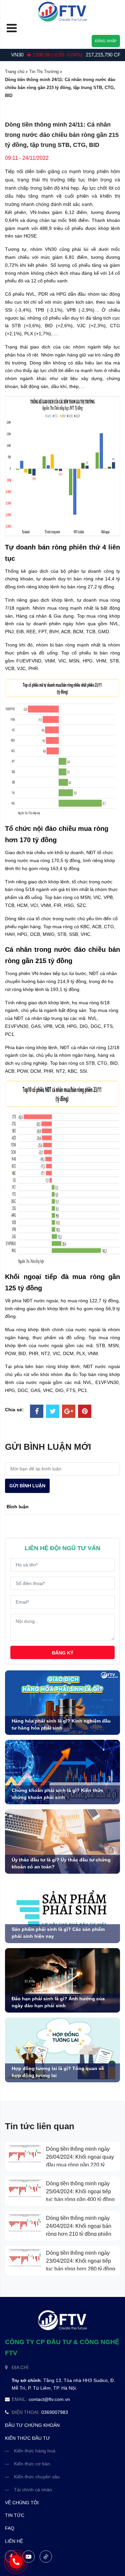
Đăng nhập (106, 41)
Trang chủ (15, 72)
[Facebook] (37, 1412)
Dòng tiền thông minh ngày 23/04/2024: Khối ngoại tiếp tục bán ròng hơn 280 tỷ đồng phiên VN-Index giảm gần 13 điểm (81, 2269)
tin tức (15, 2515)
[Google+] (69, 1412)
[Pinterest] (85, 1412)
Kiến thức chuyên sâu (37, 2477)
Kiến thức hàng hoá (35, 2451)
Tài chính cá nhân (33, 2490)
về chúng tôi (22, 2503)
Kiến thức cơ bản (32, 2464)
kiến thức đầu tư (27, 2438)
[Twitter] (53, 1412)
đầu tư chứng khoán (32, 2425)
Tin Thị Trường (44, 72)
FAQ (10, 2528)
